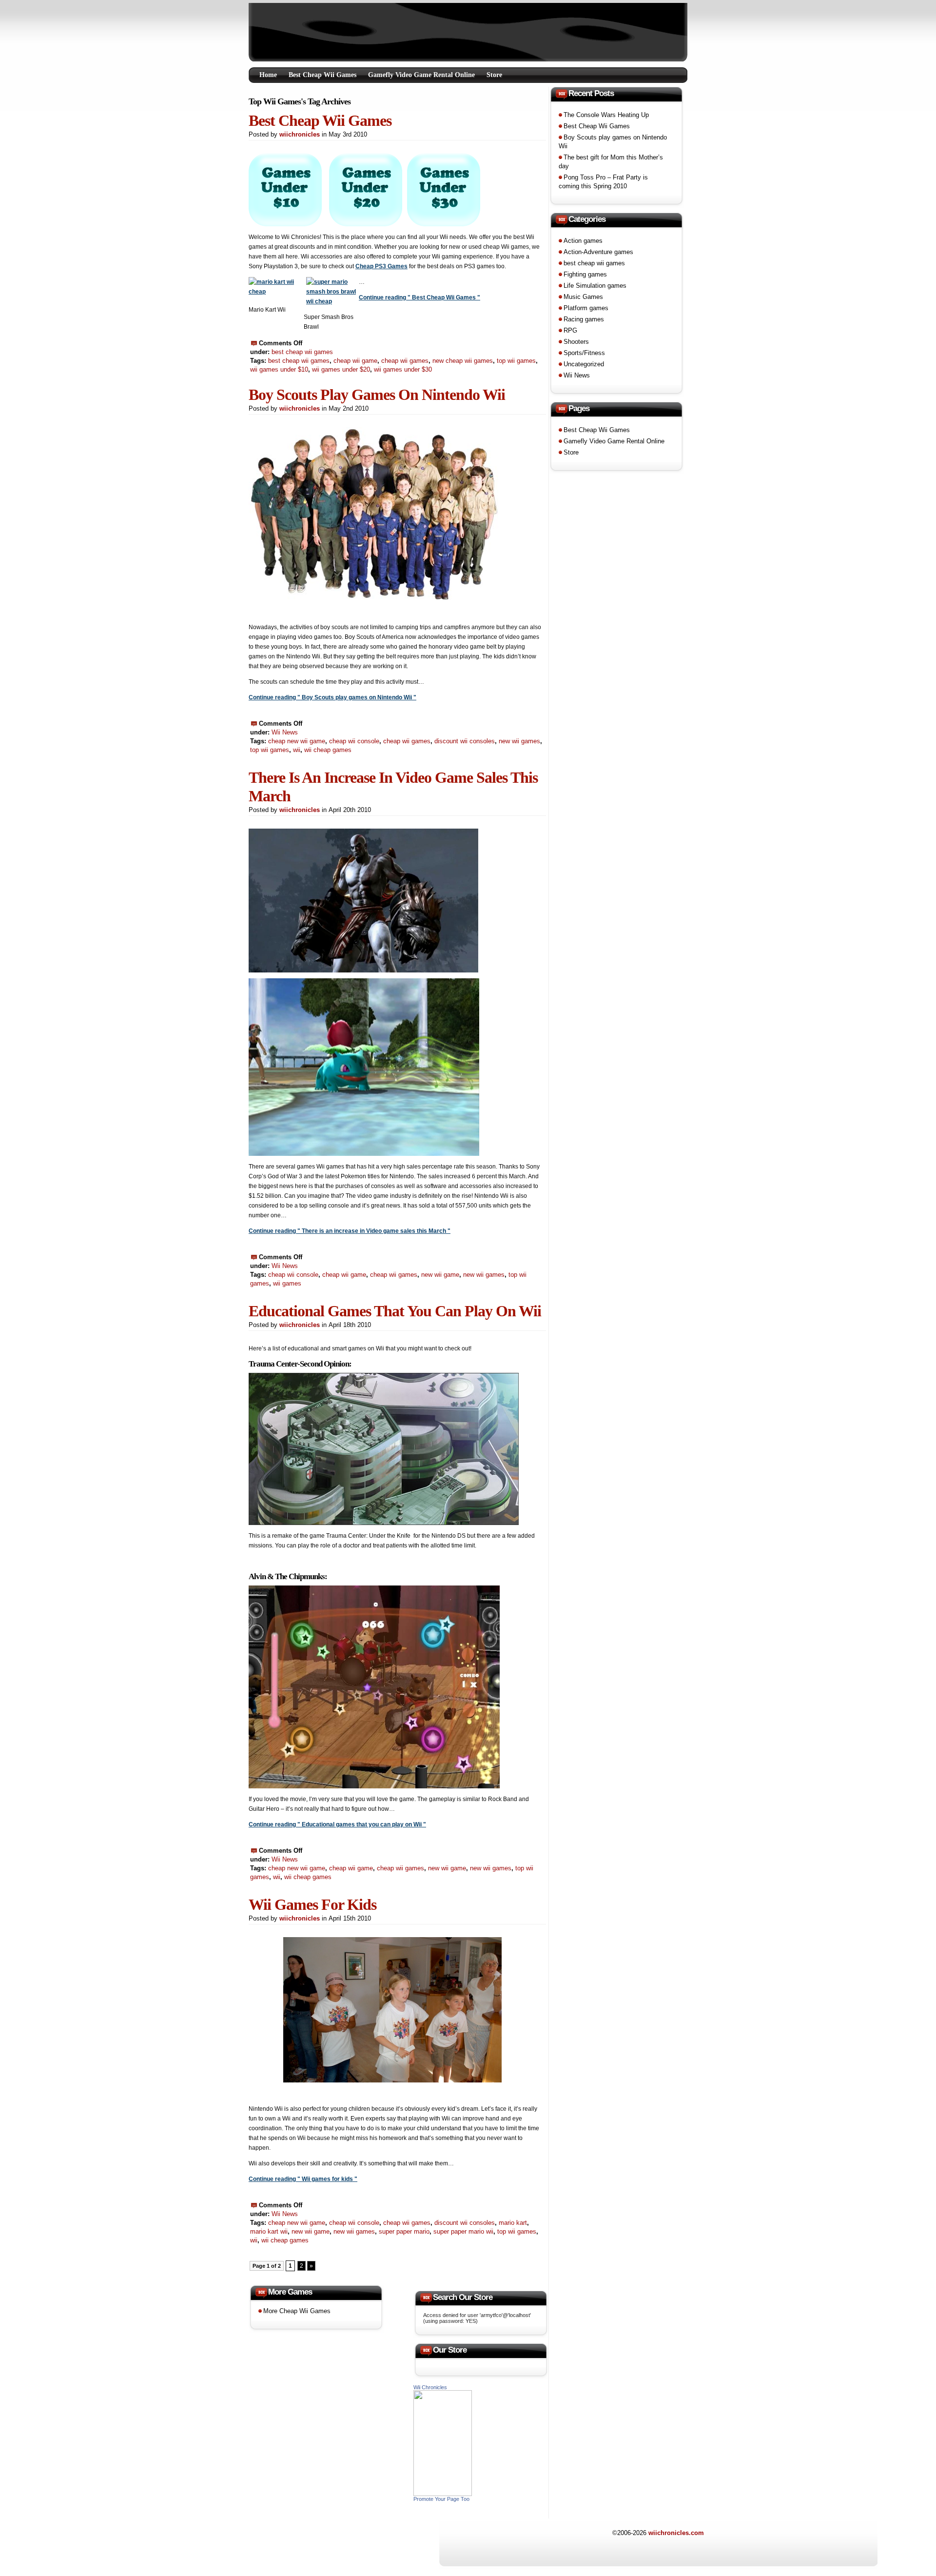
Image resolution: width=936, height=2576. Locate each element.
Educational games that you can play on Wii (395, 1311)
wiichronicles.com (676, 2533)
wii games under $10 (279, 369)
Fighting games (585, 274)
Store (494, 75)
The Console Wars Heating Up (606, 115)
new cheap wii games (463, 361)
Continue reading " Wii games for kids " (303, 2179)
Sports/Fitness (584, 353)
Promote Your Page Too (441, 2499)
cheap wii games (405, 361)
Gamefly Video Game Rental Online (421, 75)
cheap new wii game (297, 741)
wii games (287, 1283)
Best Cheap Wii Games (322, 75)
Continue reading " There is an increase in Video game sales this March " (350, 1231)
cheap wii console (354, 741)
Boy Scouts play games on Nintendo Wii (377, 395)
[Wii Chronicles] (443, 2494)
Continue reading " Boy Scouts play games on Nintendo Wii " (332, 697)
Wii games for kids (312, 1904)
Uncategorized (584, 364)
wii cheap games (328, 750)
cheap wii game (355, 361)
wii (297, 750)
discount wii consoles (465, 741)
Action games (583, 241)
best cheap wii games (302, 352)
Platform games (586, 308)
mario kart (513, 2223)
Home (268, 75)
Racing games (584, 319)
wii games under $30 (403, 369)
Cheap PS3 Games (381, 266)
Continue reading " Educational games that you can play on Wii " (337, 1824)
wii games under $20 (341, 369)
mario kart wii (269, 2231)
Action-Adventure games (598, 252)
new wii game (440, 1275)
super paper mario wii (463, 2231)
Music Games (583, 297)
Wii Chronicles (430, 2387)
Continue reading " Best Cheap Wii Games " (419, 297)
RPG (570, 330)
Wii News (285, 732)
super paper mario (404, 2231)
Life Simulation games (595, 286)
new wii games (519, 741)
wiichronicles (300, 134)
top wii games (516, 361)
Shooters (576, 342)
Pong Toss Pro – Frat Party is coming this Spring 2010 (603, 182)
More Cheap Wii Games (297, 2311)
